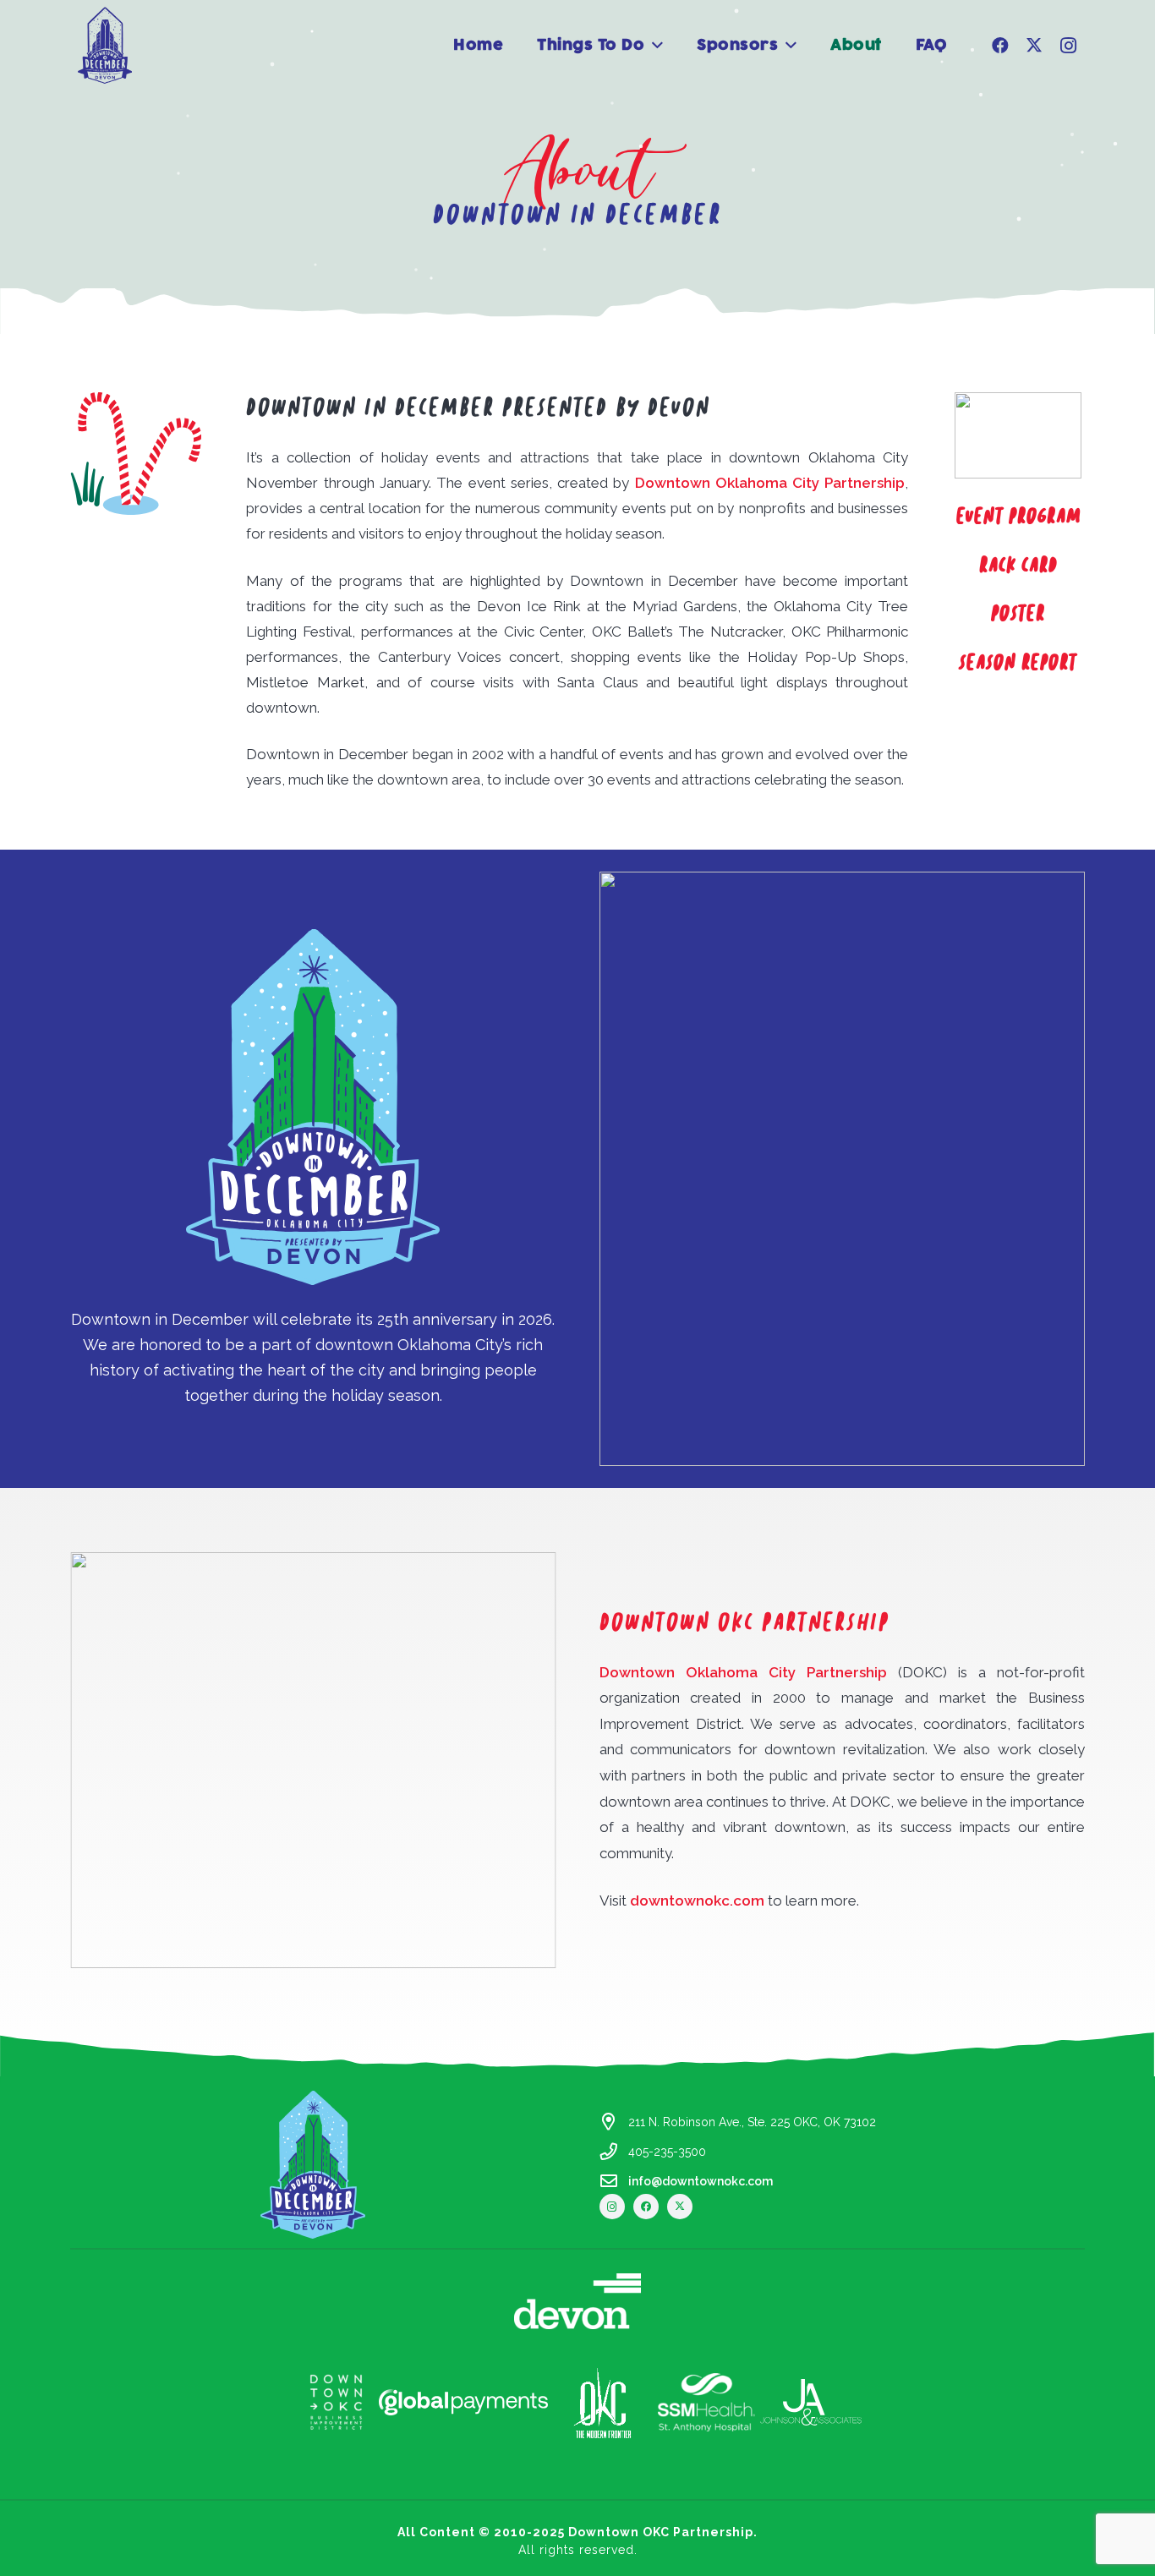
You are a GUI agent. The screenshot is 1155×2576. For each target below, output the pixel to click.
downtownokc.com (697, 1901)
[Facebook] (1000, 46)
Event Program (1018, 517)
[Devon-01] (577, 2301)
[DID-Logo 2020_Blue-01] (105, 45)
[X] (1034, 46)
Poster (1018, 614)
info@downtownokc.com (701, 2181)
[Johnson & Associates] (811, 2403)
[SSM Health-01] (706, 2403)
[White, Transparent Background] (336, 2402)
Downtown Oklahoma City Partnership (770, 483)
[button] (658, 46)
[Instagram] (1068, 46)
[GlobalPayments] (463, 2402)
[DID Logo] (313, 2164)
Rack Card (1018, 566)
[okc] (603, 2402)
